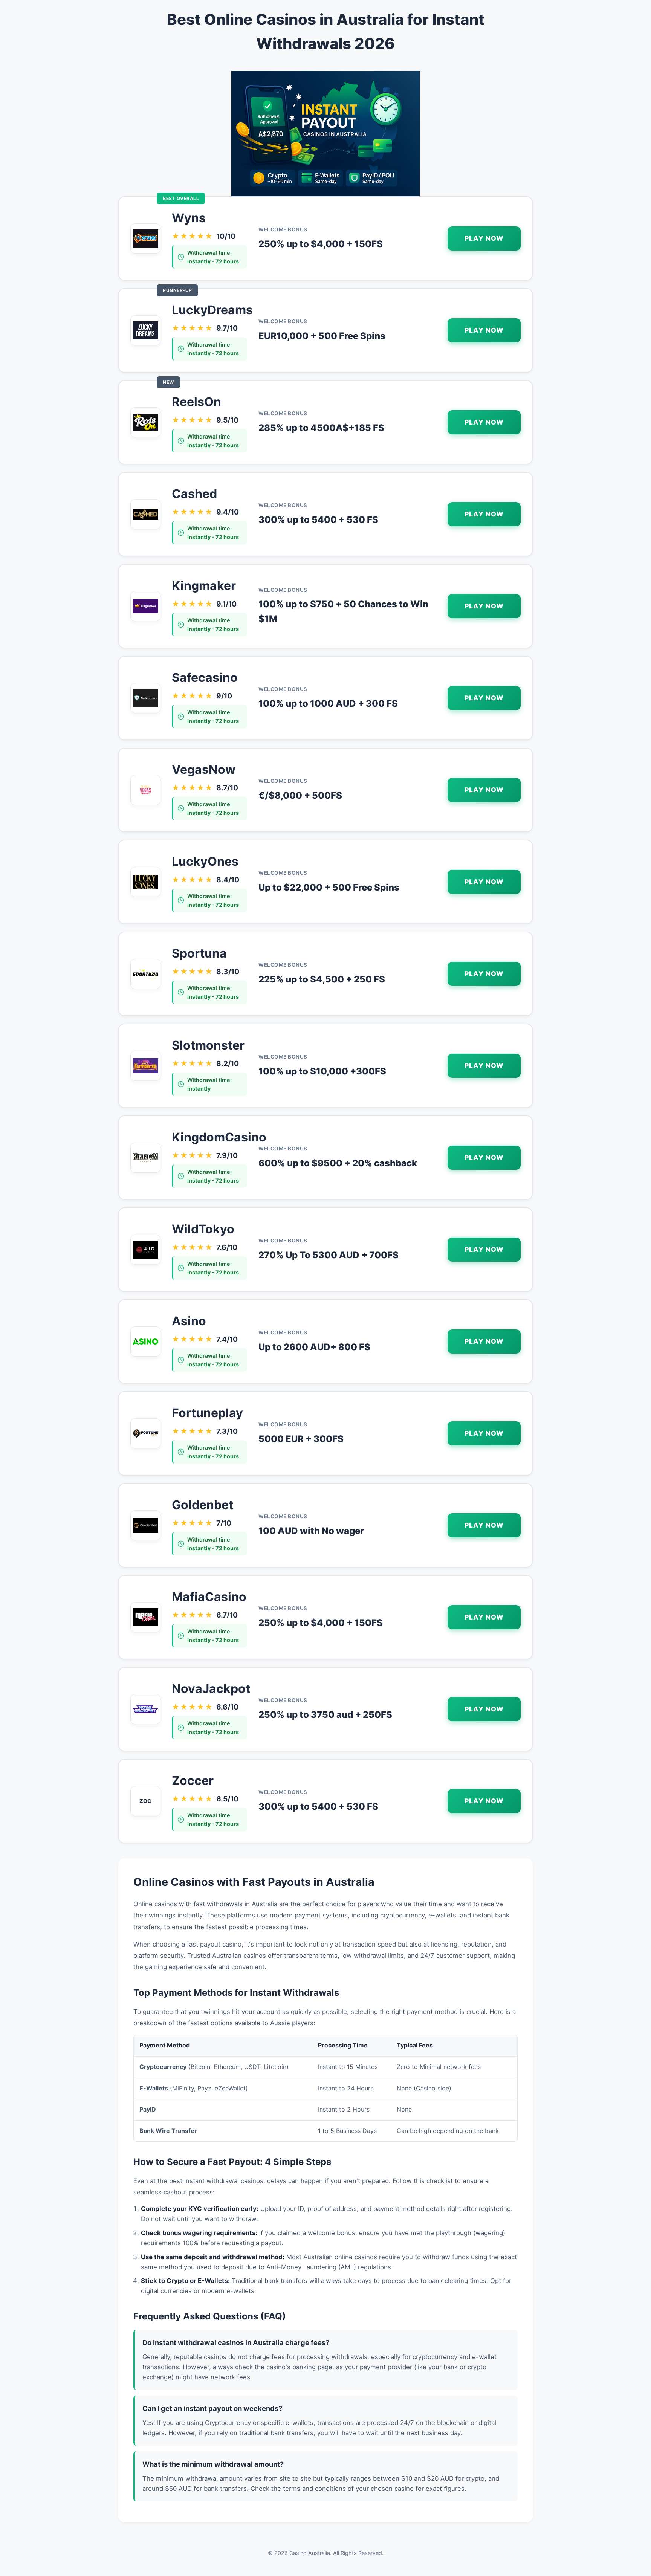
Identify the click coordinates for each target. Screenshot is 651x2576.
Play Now (484, 238)
